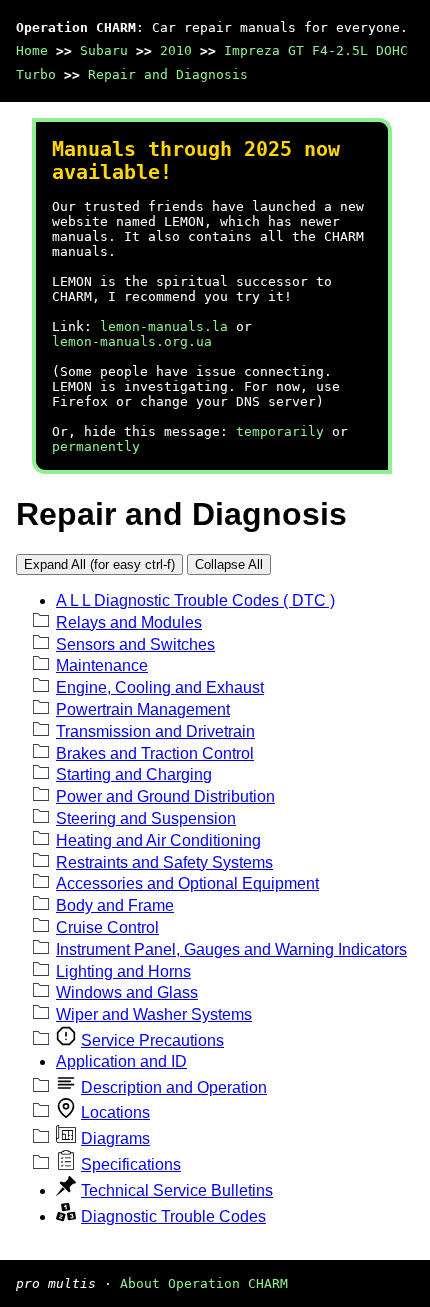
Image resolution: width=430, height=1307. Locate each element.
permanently (96, 446)
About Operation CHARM (204, 1283)
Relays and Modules (129, 622)
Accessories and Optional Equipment (187, 883)
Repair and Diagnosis (168, 74)
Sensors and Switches (135, 644)
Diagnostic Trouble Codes (173, 1216)
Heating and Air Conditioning (158, 840)
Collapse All (229, 564)
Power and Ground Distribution (165, 796)
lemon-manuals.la (164, 326)
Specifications (131, 1164)
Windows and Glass (127, 992)
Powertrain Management (143, 709)
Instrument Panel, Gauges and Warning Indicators (231, 949)
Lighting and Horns (123, 971)
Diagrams (115, 1138)
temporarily (280, 431)
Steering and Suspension (146, 818)
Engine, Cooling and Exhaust (160, 687)
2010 (176, 50)
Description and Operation (174, 1087)
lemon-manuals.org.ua (132, 341)
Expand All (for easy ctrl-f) (99, 564)
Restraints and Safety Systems (164, 862)
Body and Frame (115, 905)
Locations (115, 1112)
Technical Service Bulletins (177, 1190)
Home (32, 50)
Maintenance (102, 665)
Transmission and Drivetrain (155, 731)
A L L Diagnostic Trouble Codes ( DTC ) (195, 600)
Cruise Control (107, 927)
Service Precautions (152, 1040)
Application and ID (121, 1061)
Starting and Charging (134, 774)
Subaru (104, 50)
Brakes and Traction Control (155, 753)
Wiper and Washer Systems (154, 1014)
